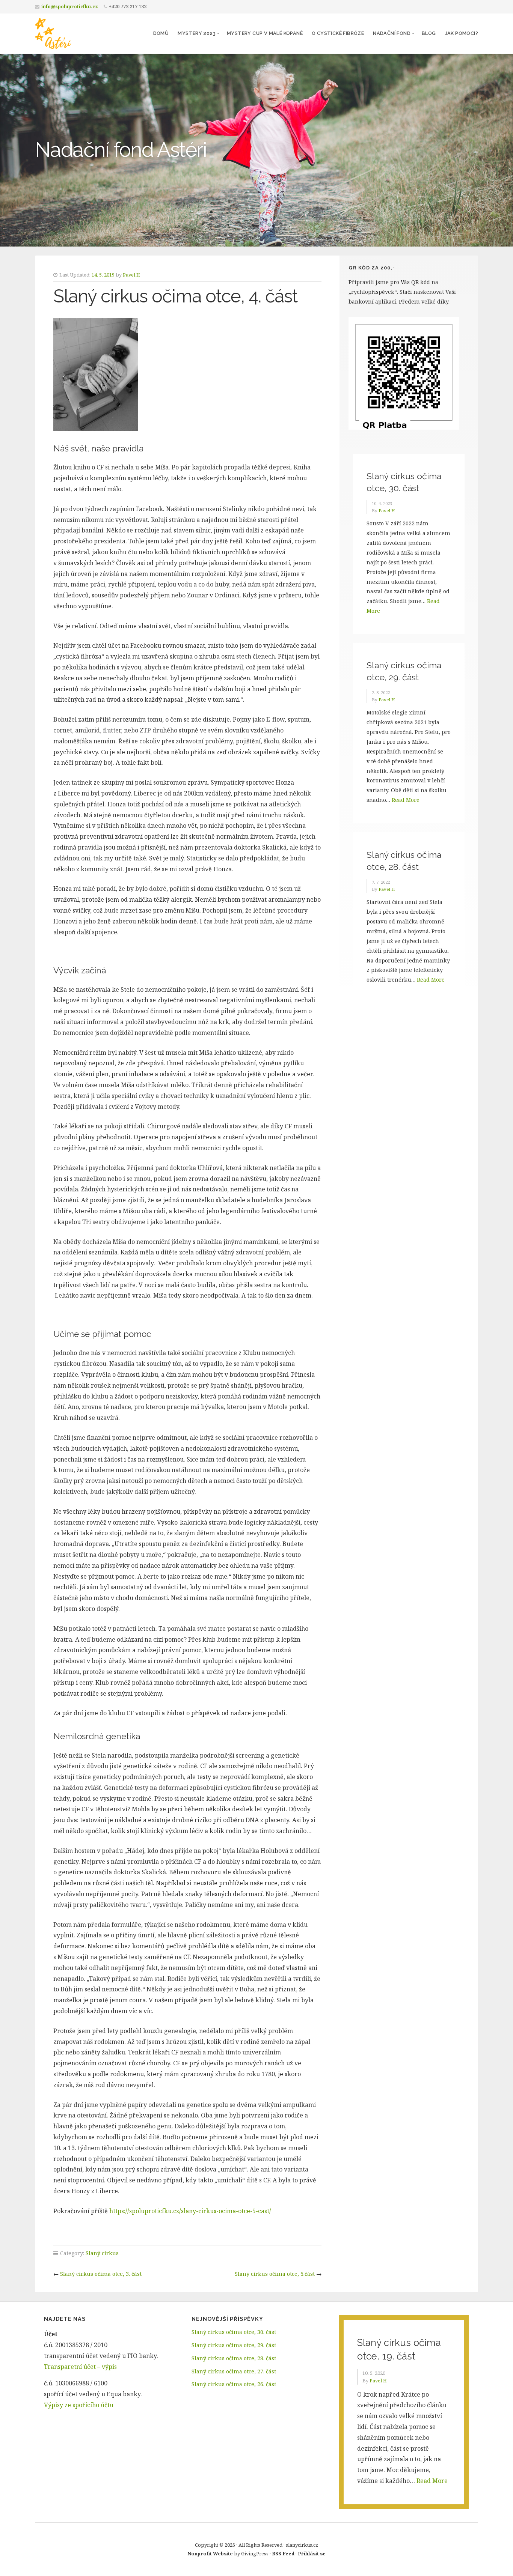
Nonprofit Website (210, 2553)
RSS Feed (283, 2553)
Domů (161, 33)
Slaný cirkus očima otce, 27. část (234, 2371)
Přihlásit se (312, 2553)
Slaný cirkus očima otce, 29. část (234, 2345)
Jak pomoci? (462, 33)
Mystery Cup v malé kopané (265, 33)
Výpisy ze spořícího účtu (79, 2405)
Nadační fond (392, 33)
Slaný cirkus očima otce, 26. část (234, 2384)
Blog (429, 33)
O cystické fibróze (338, 33)
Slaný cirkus (102, 2253)
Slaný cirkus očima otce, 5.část (275, 2274)
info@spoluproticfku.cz (70, 7)
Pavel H (131, 275)
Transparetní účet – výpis (80, 2367)
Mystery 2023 (197, 33)
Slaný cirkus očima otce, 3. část (101, 2274)
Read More (406, 800)
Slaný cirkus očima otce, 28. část (234, 2358)
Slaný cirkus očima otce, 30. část (234, 2332)
